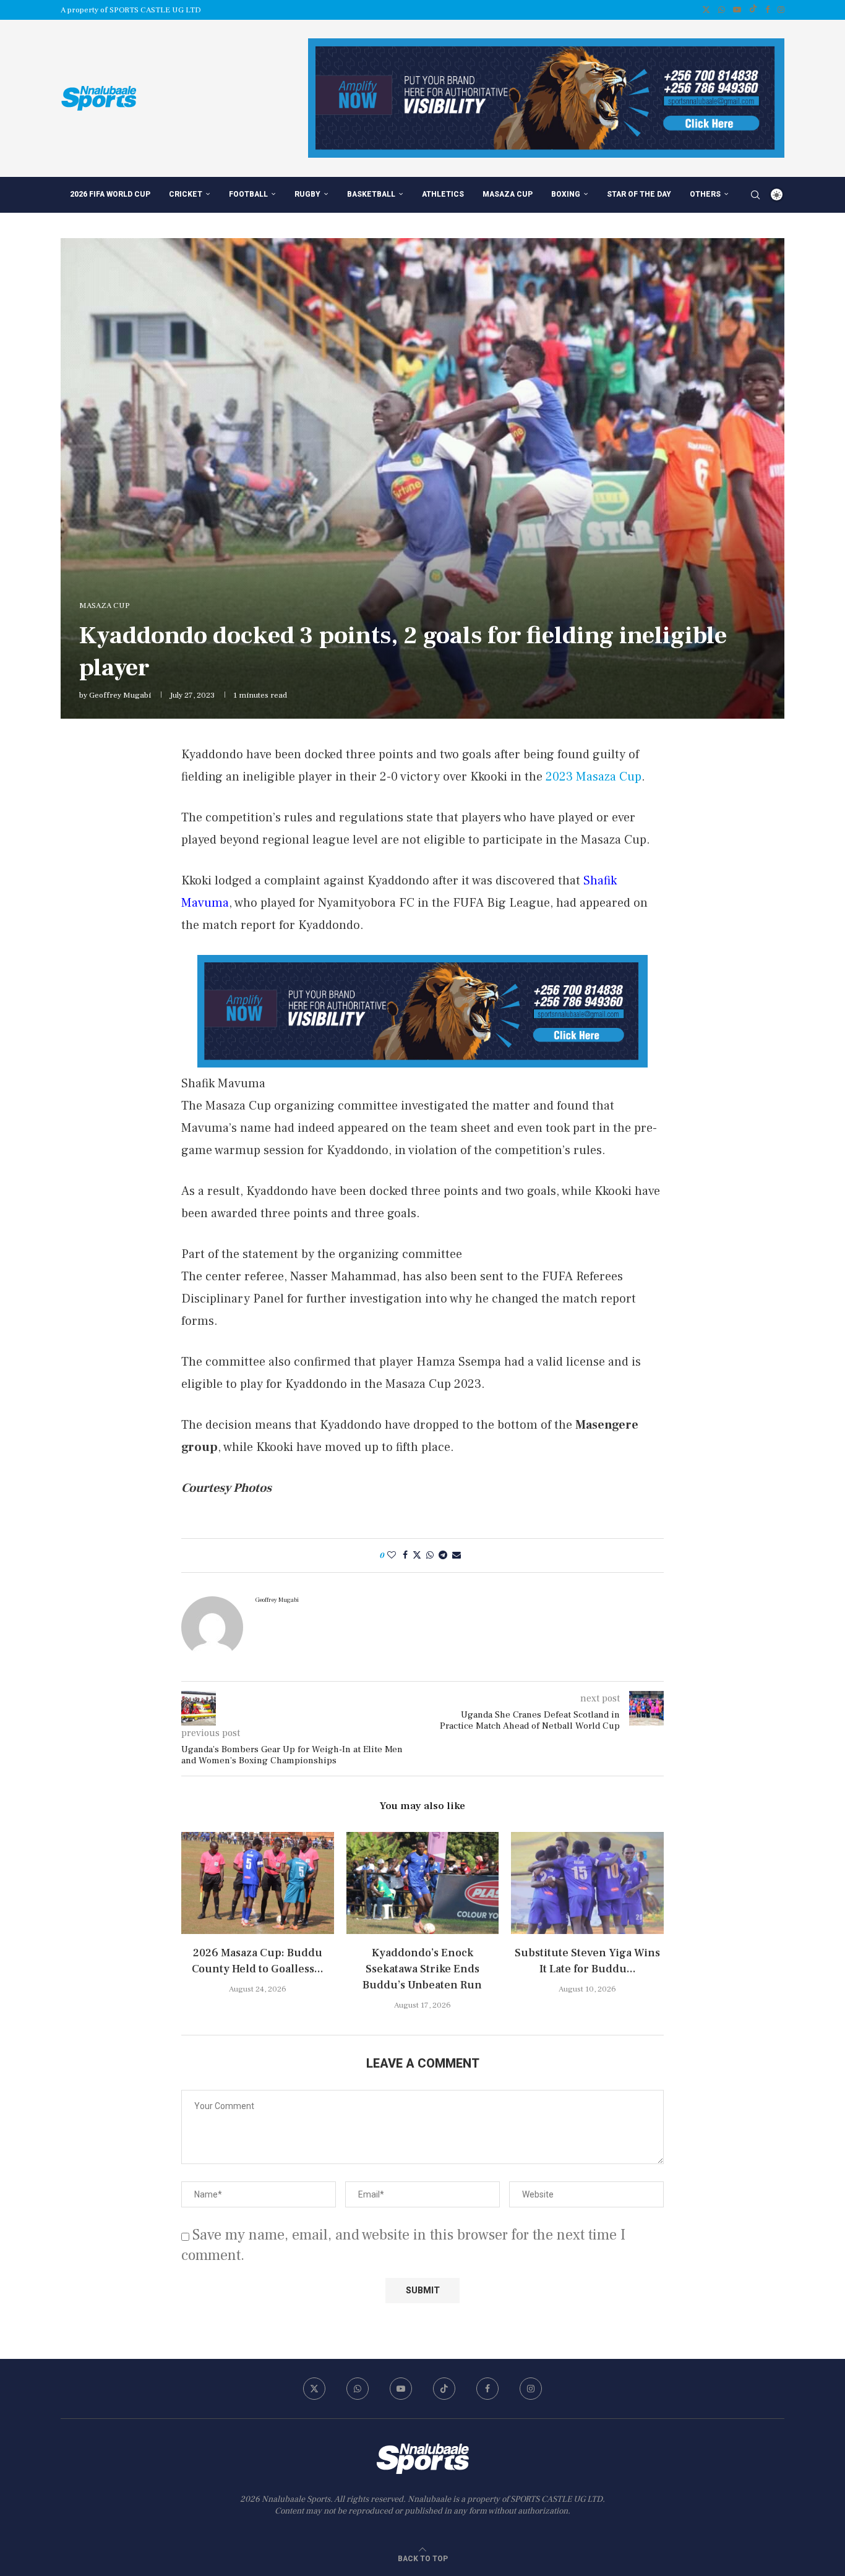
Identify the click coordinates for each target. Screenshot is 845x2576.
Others (705, 194)
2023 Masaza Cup (594, 777)
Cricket (186, 194)
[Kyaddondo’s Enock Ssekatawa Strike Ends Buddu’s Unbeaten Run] (423, 1883)
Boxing (566, 194)
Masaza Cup (508, 194)
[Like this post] (392, 1555)
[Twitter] (706, 10)
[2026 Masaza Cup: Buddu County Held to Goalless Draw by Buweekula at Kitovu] (258, 1883)
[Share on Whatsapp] (430, 1555)
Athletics (443, 194)
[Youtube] (737, 10)
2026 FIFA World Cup (110, 194)
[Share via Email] (457, 1555)
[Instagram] (781, 10)
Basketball (371, 194)
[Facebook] (767, 10)
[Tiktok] (753, 10)
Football (248, 194)
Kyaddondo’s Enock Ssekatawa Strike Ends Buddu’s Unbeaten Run (422, 1969)
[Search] (755, 195)
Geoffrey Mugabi (120, 695)
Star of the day (639, 194)
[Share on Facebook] (405, 1555)
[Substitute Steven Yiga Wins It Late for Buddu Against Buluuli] (587, 1883)
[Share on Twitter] (417, 1555)
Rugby (307, 194)
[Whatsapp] (722, 10)
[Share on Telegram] (443, 1555)
